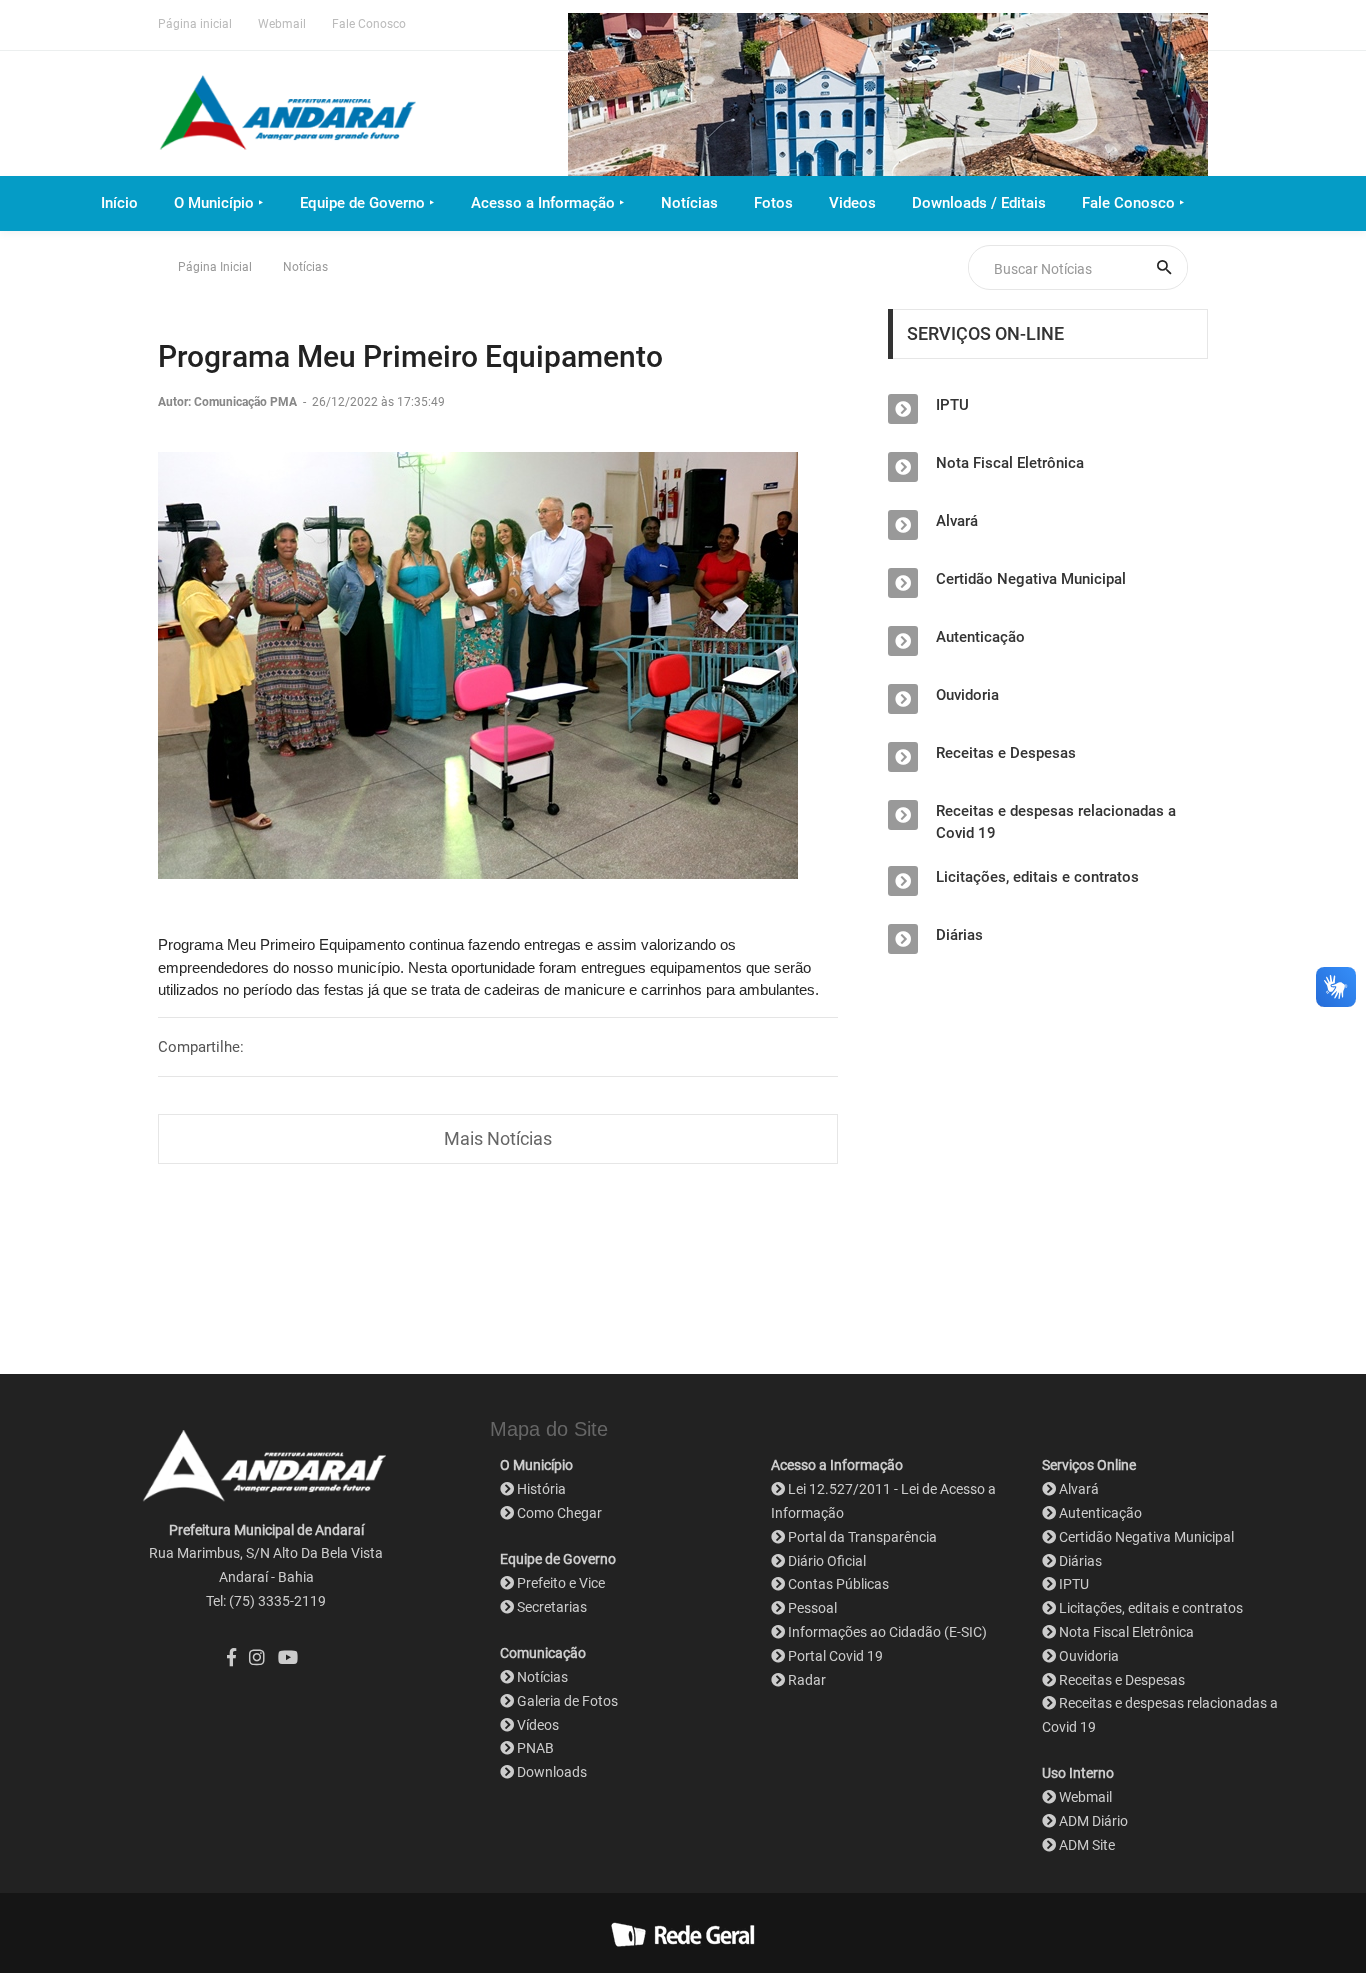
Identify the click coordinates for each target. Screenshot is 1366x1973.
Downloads (552, 1772)
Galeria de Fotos (567, 1701)
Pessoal (812, 1608)
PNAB (535, 1748)
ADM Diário (1093, 1821)
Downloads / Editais (979, 203)
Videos (852, 203)
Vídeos (538, 1725)
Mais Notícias (498, 1138)
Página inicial (195, 24)
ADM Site (1087, 1845)
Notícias (689, 203)
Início (119, 203)
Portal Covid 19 (835, 1656)
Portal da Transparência (862, 1537)
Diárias (959, 935)
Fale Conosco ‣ (1133, 203)
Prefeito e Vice (561, 1583)
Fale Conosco (369, 24)
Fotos (773, 203)
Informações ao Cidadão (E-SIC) (887, 1632)
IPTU (952, 405)
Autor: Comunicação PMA (229, 402)
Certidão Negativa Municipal (1031, 579)
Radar (807, 1680)
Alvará (957, 521)
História (541, 1489)
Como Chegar (559, 1513)
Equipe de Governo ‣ (367, 203)
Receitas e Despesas (1006, 753)
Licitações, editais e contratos (1037, 877)
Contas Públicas (838, 1584)
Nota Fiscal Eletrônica (1010, 463)
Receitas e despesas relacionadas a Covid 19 (1056, 822)
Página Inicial (215, 267)
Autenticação (980, 637)
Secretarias (552, 1607)
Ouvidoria (967, 695)
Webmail (282, 24)
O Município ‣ (219, 203)
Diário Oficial (827, 1561)
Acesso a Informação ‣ (548, 203)
